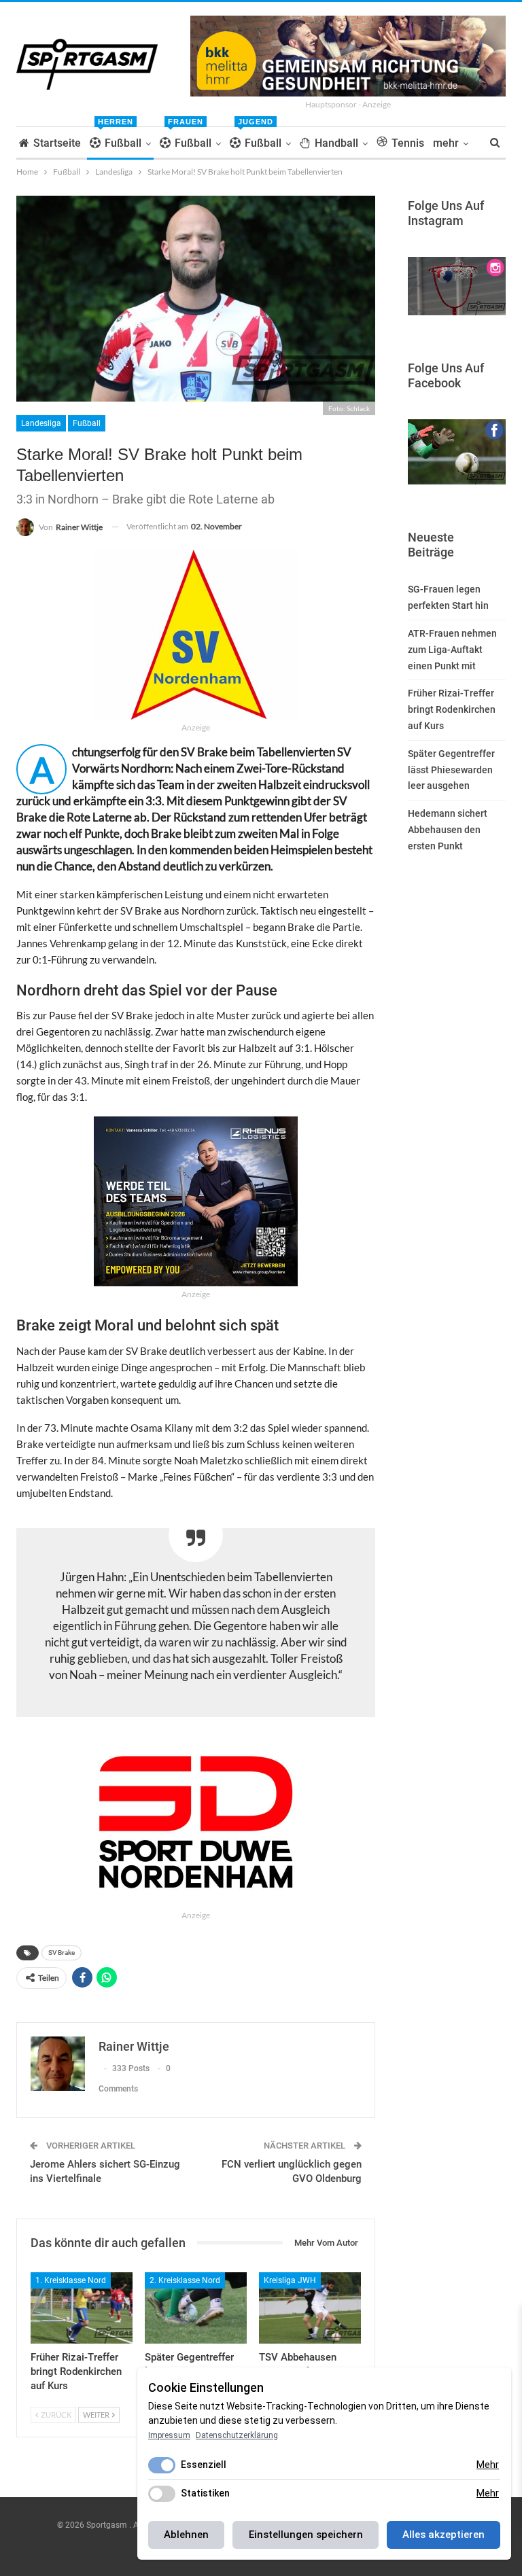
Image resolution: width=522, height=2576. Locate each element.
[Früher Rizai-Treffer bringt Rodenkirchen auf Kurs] (82, 2308)
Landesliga (41, 423)
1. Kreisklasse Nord (71, 2280)
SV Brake (62, 1953)
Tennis (408, 143)
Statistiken (205, 2493)
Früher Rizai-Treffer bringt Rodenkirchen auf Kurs (452, 709)
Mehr (488, 2465)
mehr (446, 143)
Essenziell (204, 2465)
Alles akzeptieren (443, 2535)
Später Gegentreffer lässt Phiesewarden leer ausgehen (451, 770)
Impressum (169, 2435)
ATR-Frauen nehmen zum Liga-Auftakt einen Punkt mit (452, 650)
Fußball (120, 138)
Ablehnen (186, 2535)
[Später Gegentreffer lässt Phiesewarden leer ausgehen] (196, 2308)
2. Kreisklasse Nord (185, 2280)
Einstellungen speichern (306, 2535)
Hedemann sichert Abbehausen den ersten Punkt (448, 830)
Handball (336, 143)
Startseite (57, 143)
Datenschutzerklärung (237, 2435)
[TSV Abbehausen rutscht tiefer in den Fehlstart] (310, 2308)
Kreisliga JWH (290, 2280)
